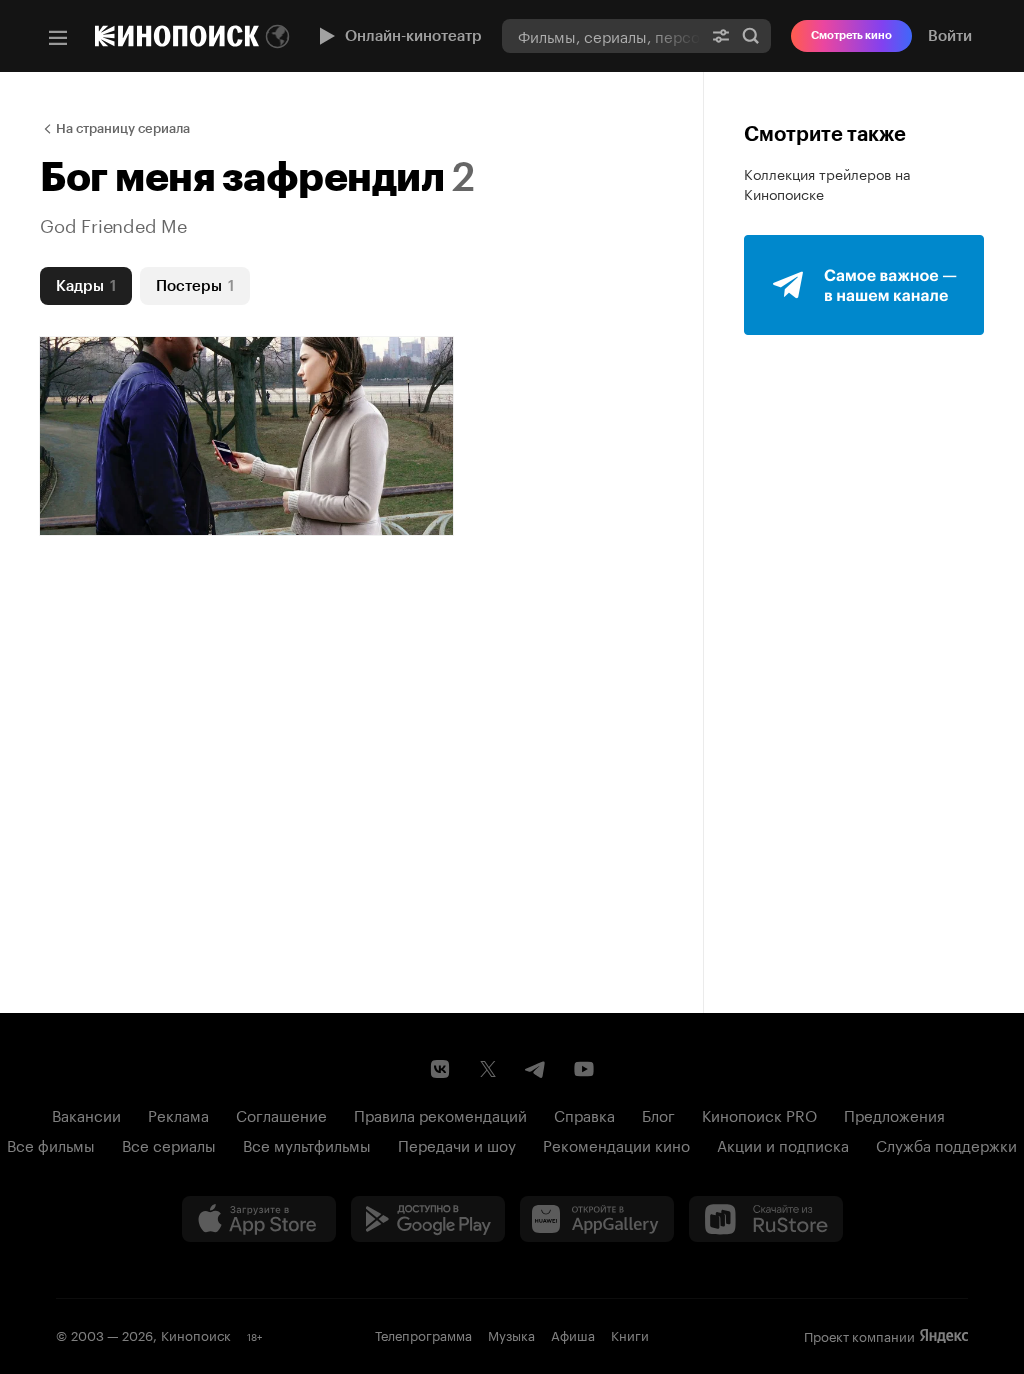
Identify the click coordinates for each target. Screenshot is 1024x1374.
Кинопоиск (196, 1334)
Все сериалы (169, 1144)
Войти (950, 36)
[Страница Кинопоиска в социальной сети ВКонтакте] (440, 1069)
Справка (584, 1114)
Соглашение (281, 1114)
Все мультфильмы (307, 1144)
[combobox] (601, 35)
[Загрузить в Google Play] (428, 1219)
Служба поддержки (946, 1144)
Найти (751, 35)
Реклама (178, 1114)
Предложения (894, 1114)
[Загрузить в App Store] (259, 1219)
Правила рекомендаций (440, 1114)
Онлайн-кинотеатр (413, 36)
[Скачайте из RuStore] (766, 1219)
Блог (658, 1114)
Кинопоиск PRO (759, 1114)
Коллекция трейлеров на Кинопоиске (827, 183)
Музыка (511, 1334)
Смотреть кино (851, 35)
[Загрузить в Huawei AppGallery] (597, 1219)
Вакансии (86, 1114)
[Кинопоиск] (177, 36)
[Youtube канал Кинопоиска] (584, 1069)
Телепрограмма (423, 1334)
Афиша (573, 1334)
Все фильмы (51, 1144)
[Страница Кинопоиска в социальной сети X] (488, 1069)
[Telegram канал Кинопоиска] (536, 1069)
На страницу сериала (123, 128)
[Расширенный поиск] (721, 35)
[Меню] (58, 38)
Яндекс (944, 1336)
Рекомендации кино (616, 1144)
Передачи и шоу (457, 1144)
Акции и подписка (783, 1144)
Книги (630, 1334)
